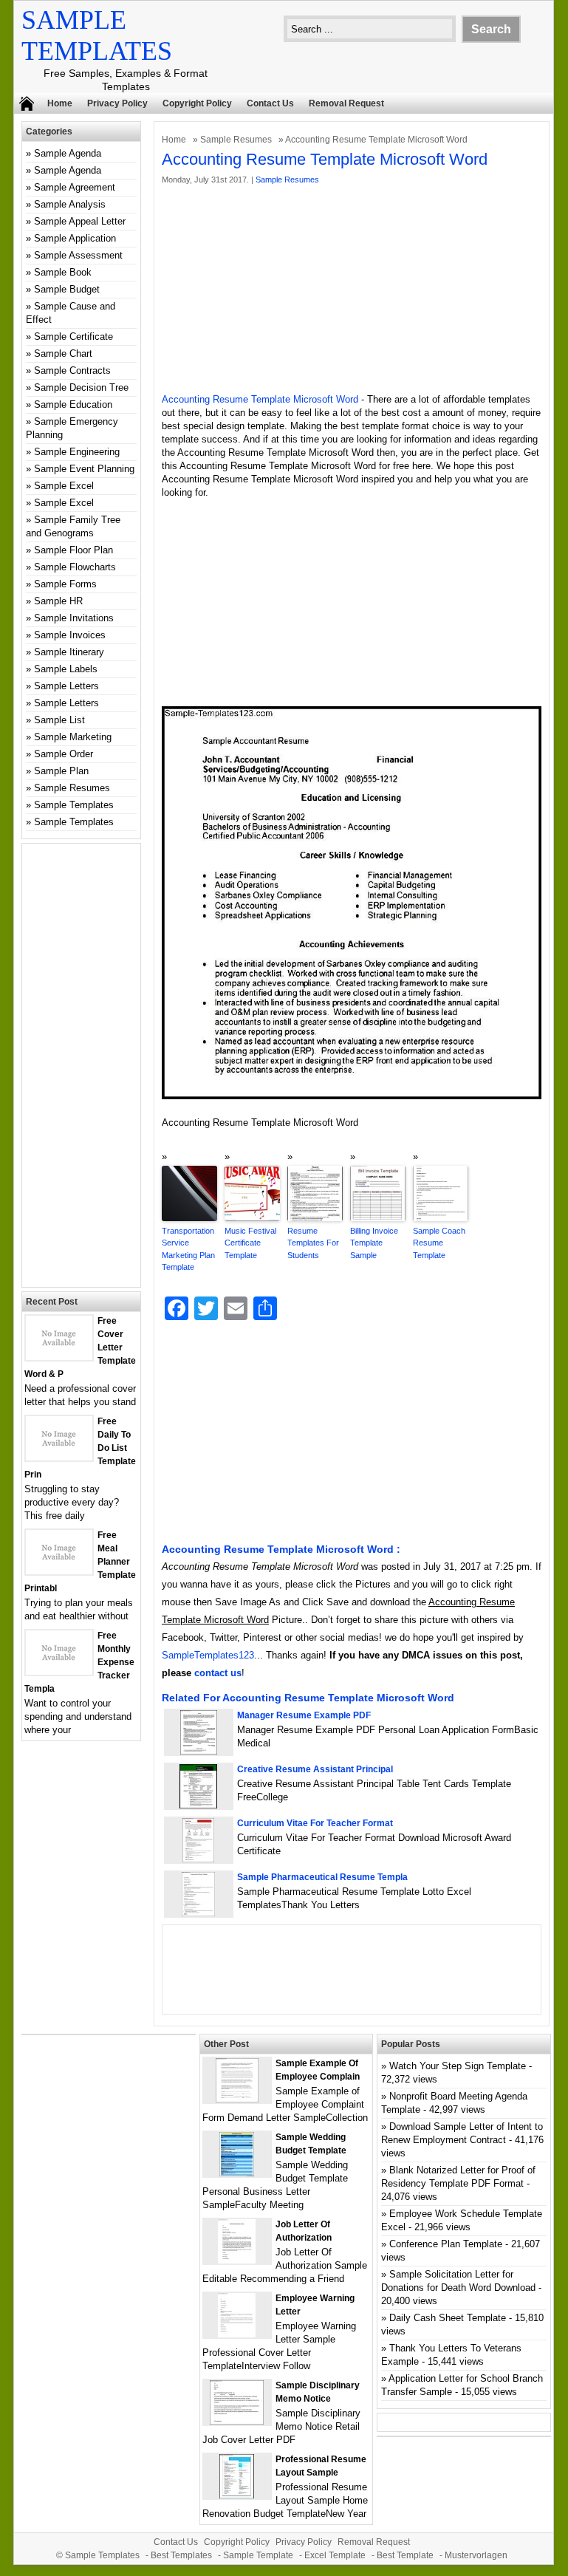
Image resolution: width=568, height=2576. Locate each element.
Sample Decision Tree (81, 387)
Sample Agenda (68, 153)
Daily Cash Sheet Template (448, 2318)
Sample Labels (66, 669)
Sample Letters (66, 686)
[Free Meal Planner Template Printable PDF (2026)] (59, 1571)
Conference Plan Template (446, 2244)
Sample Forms (65, 584)
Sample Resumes (236, 140)
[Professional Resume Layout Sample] (237, 2495)
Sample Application (75, 238)
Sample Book (63, 272)
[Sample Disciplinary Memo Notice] (237, 2421)
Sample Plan (61, 771)
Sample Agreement (75, 187)
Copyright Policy (197, 103)
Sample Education (73, 404)
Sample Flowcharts (75, 567)
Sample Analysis (70, 204)
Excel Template (335, 2555)
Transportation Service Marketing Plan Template (188, 1249)
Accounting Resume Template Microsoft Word (260, 399)
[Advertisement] (352, 290)
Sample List (59, 720)
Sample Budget (67, 289)
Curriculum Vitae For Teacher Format (315, 1823)
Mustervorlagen (476, 2555)
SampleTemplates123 (208, 1655)
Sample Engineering (77, 452)
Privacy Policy (117, 103)
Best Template (405, 2555)
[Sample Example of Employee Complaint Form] (237, 2099)
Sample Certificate (73, 336)
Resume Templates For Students (313, 1243)
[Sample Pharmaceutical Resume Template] (198, 1913)
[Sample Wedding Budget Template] (237, 2173)
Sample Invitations (74, 618)
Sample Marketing (73, 737)
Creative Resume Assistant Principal (315, 1769)
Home (60, 103)
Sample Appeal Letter (80, 221)
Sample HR (58, 601)
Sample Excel (64, 486)
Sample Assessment (78, 255)
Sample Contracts (72, 370)
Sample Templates (74, 805)
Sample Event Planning (84, 469)
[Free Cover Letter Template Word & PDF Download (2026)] (59, 1357)
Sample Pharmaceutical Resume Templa (322, 1877)
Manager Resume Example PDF (304, 1715)
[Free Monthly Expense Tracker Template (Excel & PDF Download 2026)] (59, 1671)
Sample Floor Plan (73, 550)
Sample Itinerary (69, 652)
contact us (218, 1673)
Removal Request (346, 103)
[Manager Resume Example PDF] (199, 1751)
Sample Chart (63, 353)
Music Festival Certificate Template (250, 1243)
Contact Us (270, 103)
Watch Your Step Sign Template (458, 2066)
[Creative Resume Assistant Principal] (198, 1805)
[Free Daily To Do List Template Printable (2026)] (59, 1457)
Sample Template (258, 2555)
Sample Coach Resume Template (439, 1243)
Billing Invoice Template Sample (374, 1243)
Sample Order (64, 754)
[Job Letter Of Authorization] (237, 2260)
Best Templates (181, 2555)
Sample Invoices (70, 635)
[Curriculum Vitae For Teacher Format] (198, 1859)
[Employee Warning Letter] (237, 2334)
